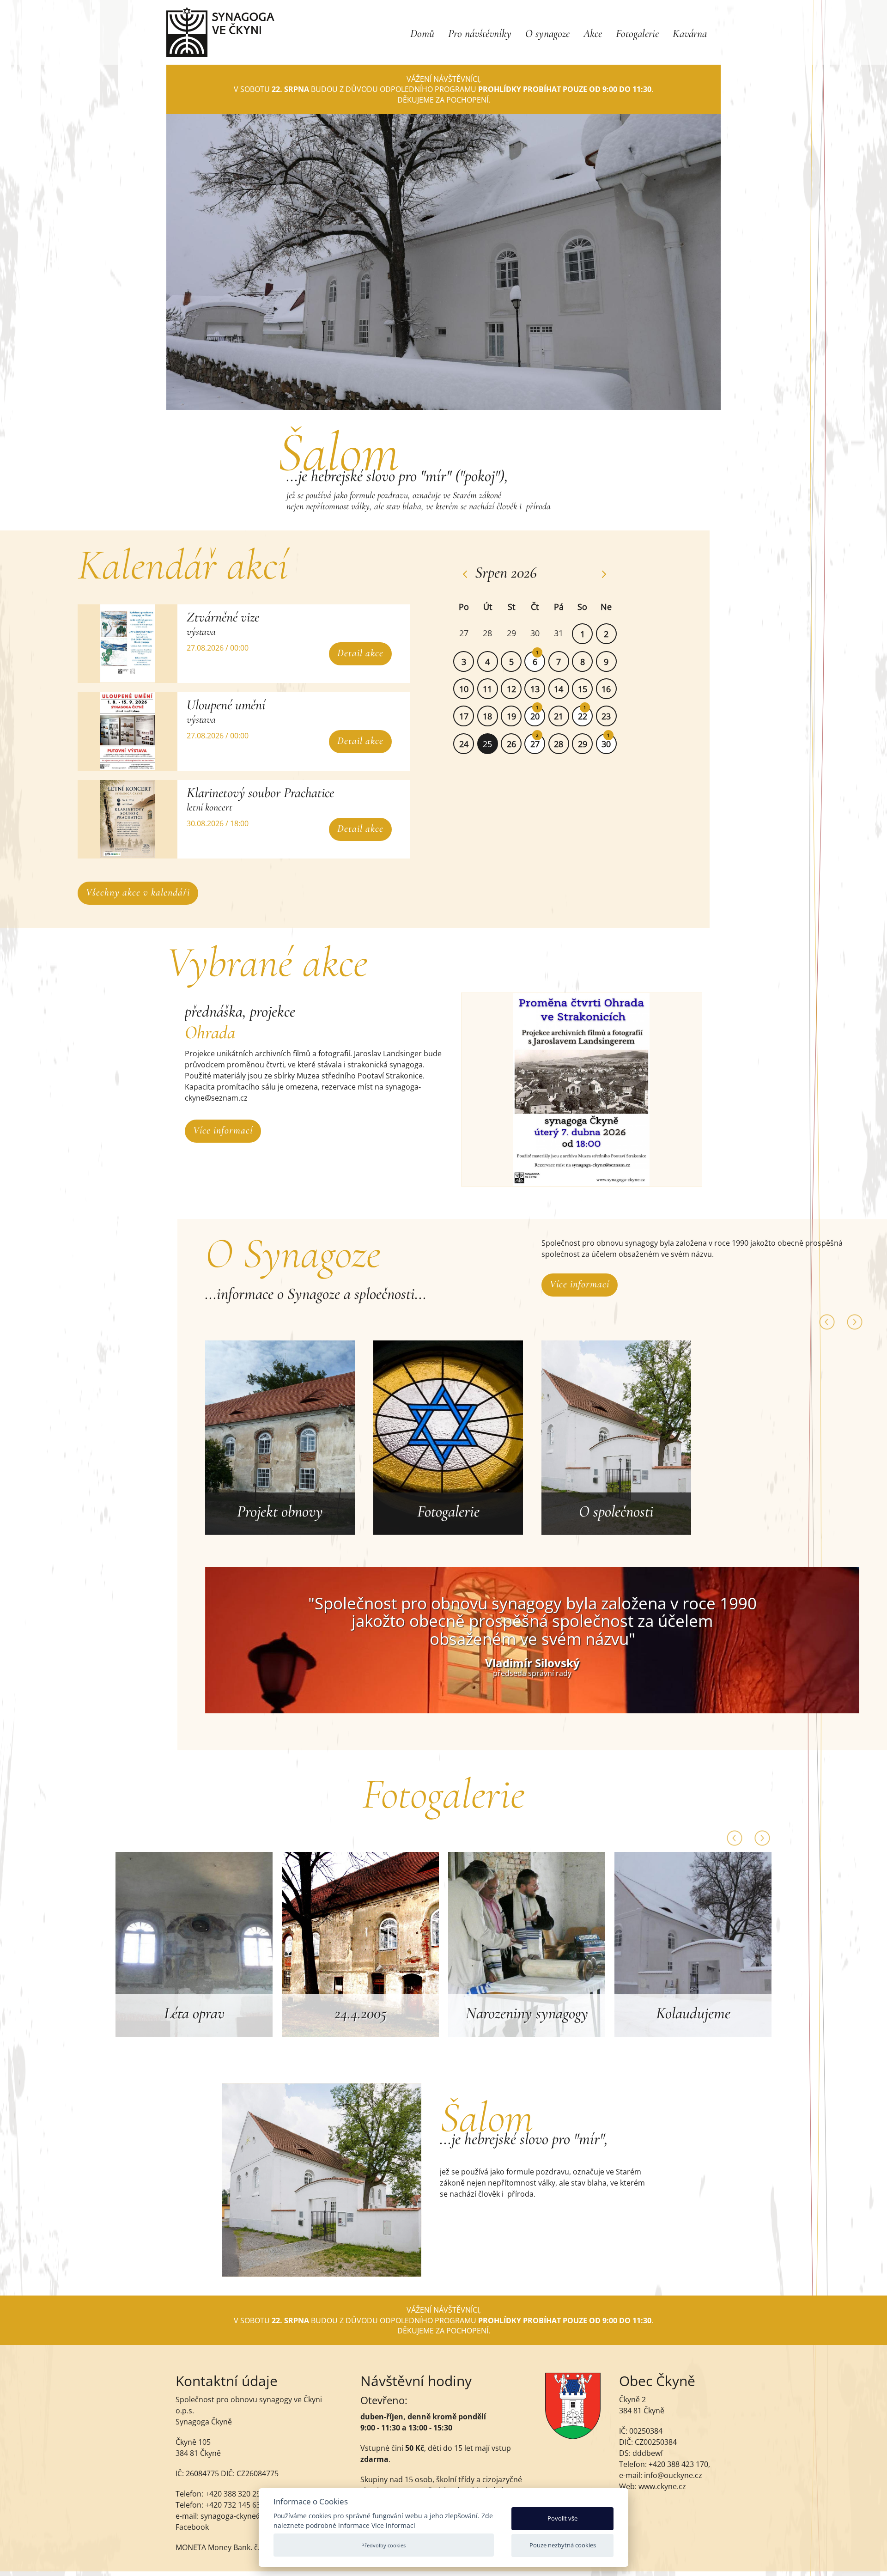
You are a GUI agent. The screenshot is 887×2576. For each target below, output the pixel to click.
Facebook (192, 2527)
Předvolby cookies (383, 2545)
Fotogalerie (637, 33)
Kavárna (690, 33)
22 (583, 716)
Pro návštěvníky (480, 33)
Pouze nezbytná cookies (563, 2545)
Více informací (223, 1130)
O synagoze (547, 33)
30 (606, 744)
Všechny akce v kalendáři (138, 892)
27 (535, 744)
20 (535, 716)
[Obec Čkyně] (573, 2436)
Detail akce (360, 653)
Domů (422, 33)
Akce (593, 33)
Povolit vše (562, 2518)
